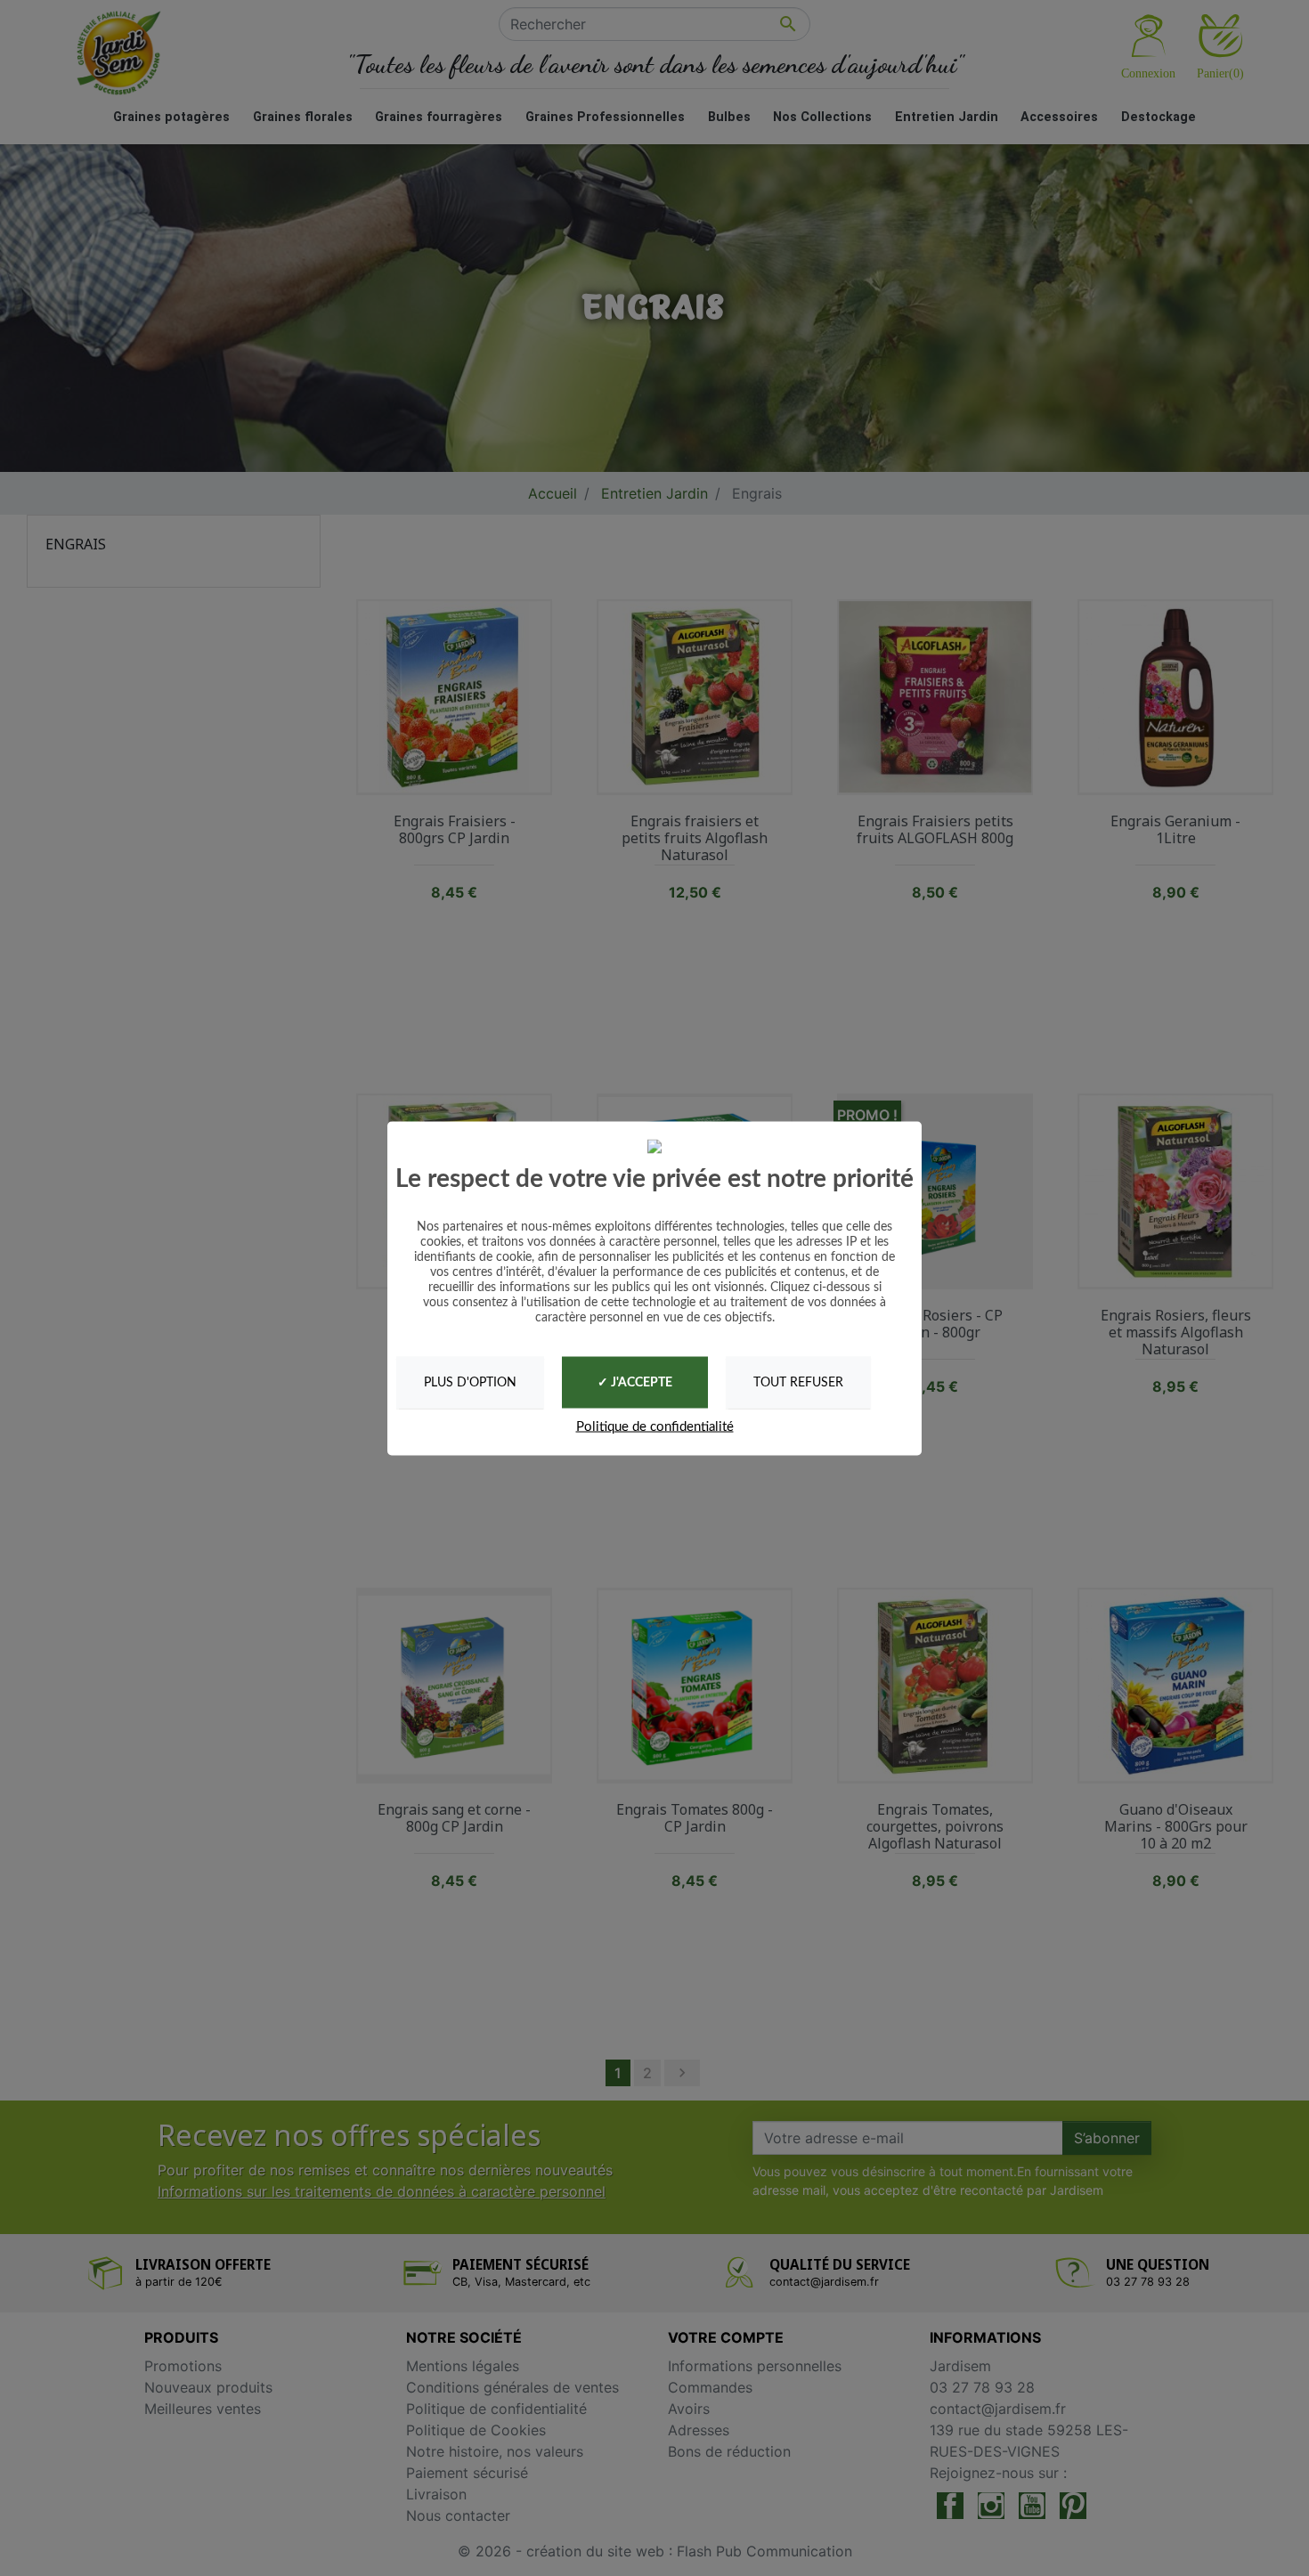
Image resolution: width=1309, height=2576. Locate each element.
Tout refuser (798, 1382)
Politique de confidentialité (655, 1427)
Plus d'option (470, 1382)
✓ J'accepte (635, 1383)
